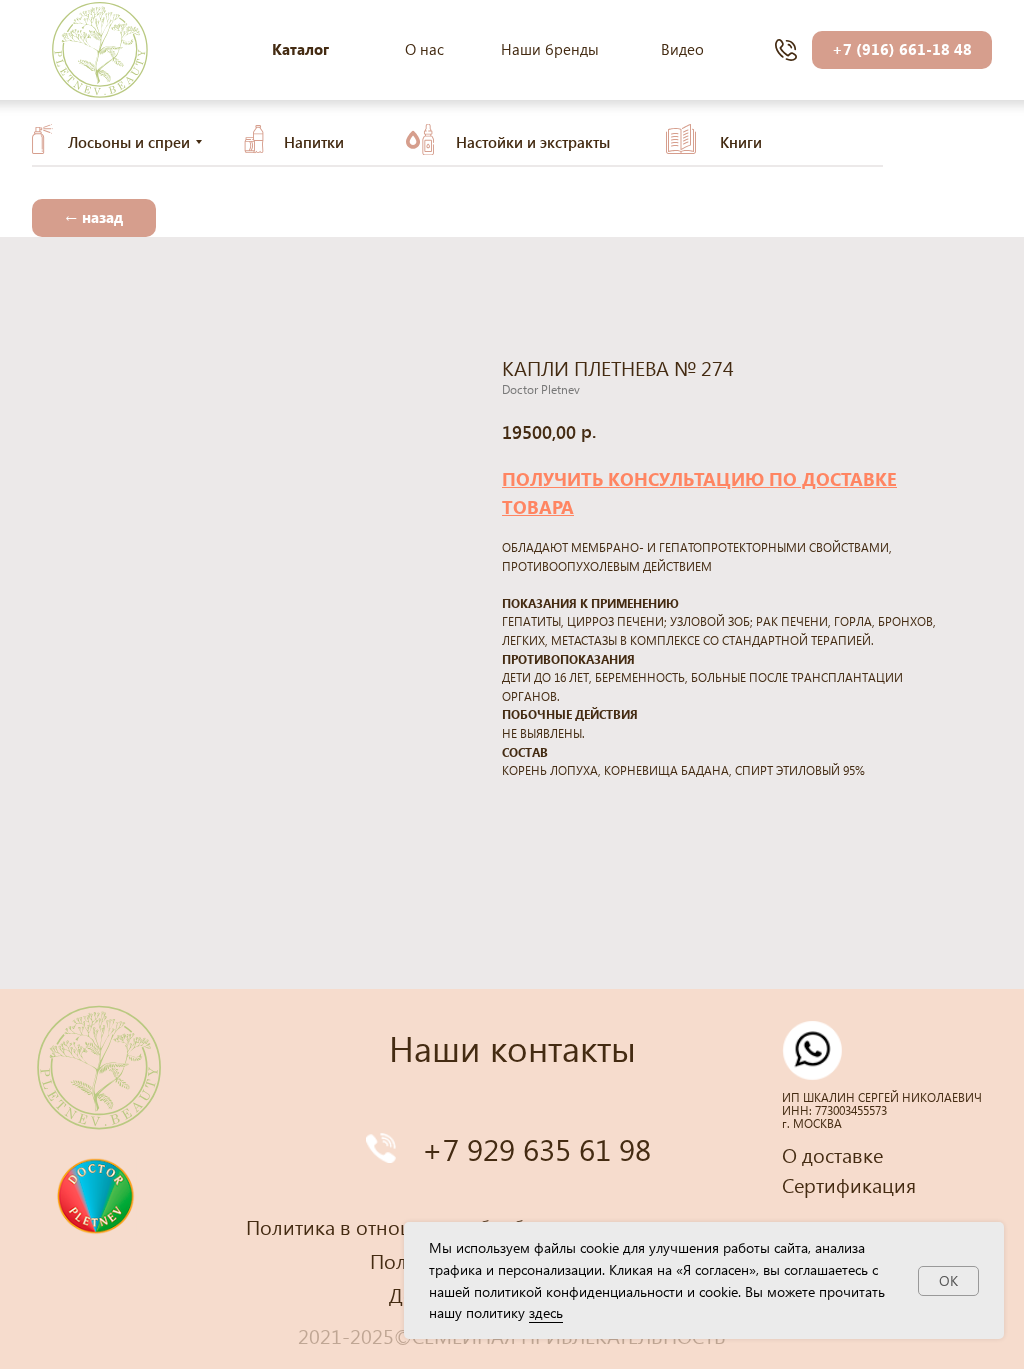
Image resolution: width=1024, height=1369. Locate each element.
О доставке (832, 1154)
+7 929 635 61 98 (536, 1148)
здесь (546, 1312)
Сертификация (849, 1184)
